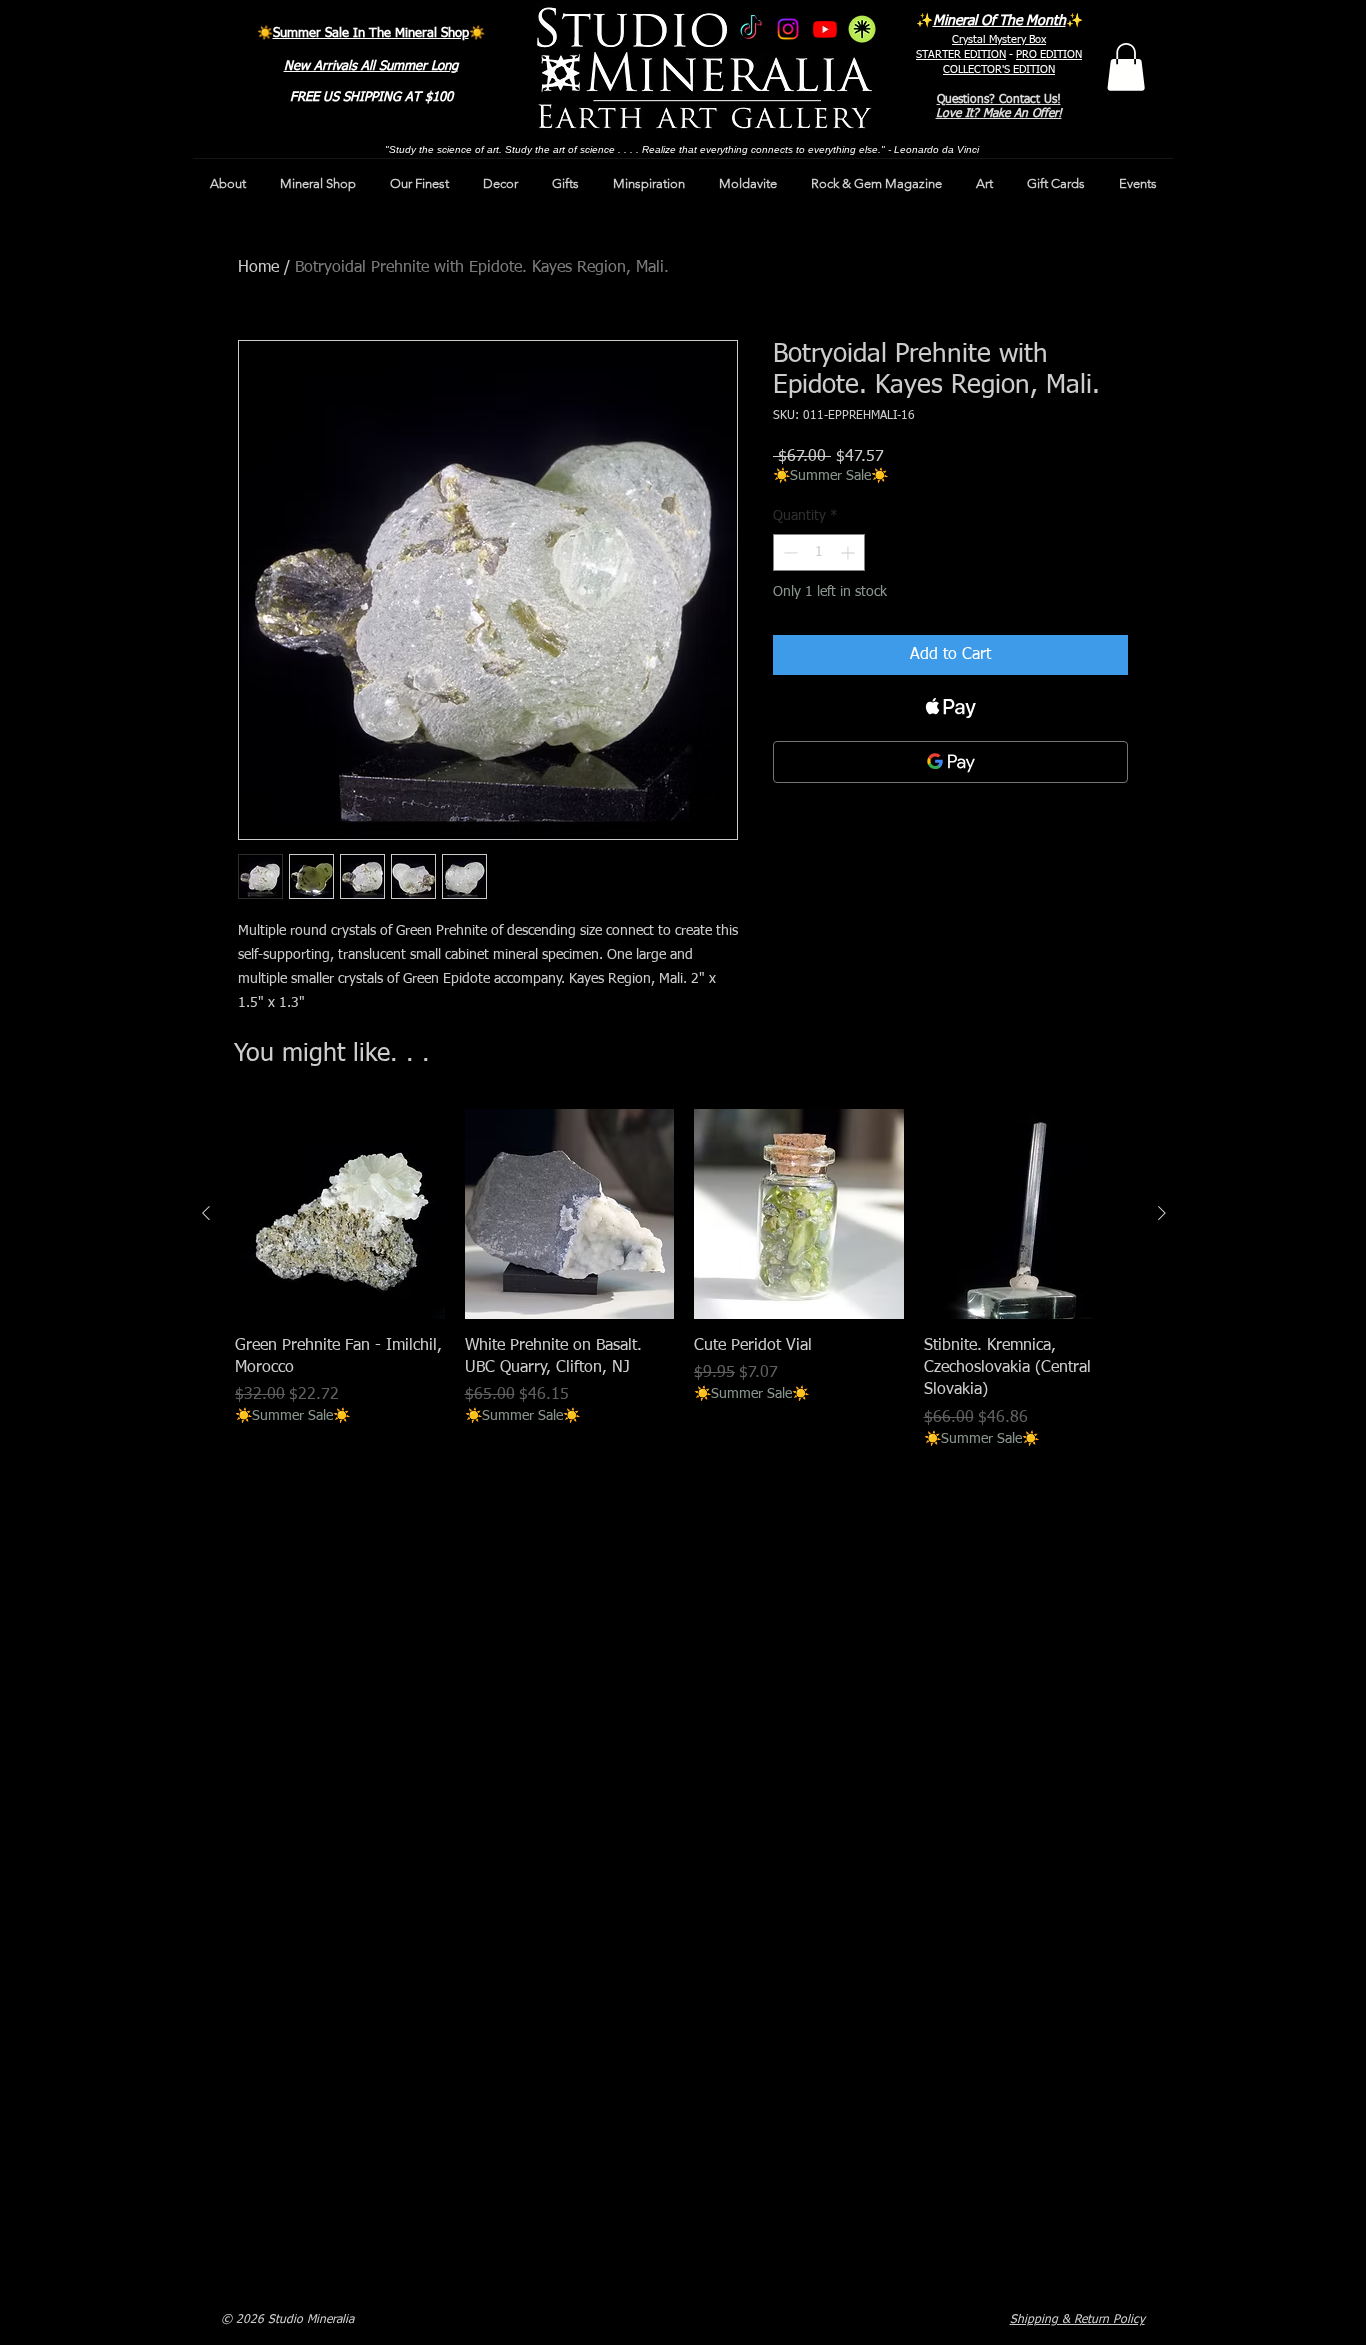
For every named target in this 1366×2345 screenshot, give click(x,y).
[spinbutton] (819, 552)
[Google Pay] (950, 762)
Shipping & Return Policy (1077, 2320)
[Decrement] (788, 552)
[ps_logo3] (862, 29)
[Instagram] (788, 29)
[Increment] (849, 552)
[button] (1126, 67)
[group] (684, 1279)
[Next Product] (1162, 1213)
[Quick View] (340, 1214)
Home (258, 268)
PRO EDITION (1049, 54)
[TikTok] (751, 29)
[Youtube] (825, 29)
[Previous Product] (206, 1213)
